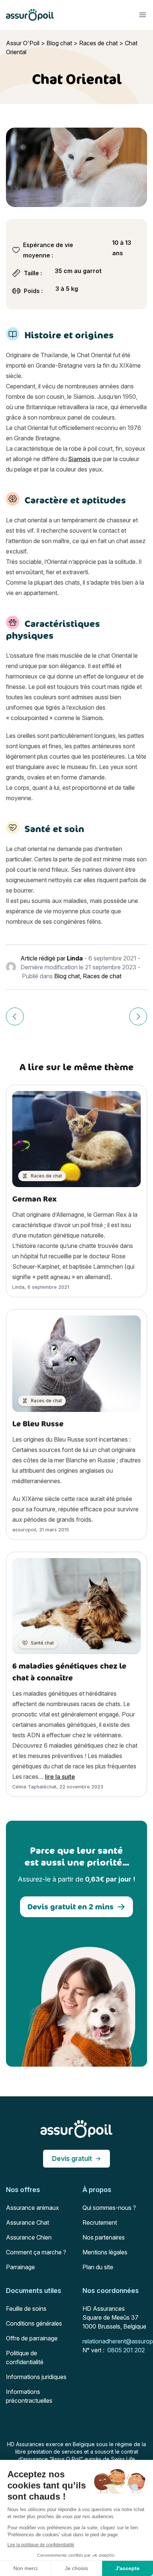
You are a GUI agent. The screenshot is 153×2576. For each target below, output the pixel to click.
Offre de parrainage (32, 2338)
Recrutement (100, 2222)
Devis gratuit (72, 2158)
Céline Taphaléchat (34, 1787)
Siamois (79, 459)
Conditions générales (34, 2323)
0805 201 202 (126, 2350)
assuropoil (24, 1530)
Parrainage (20, 2267)
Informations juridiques (36, 2377)
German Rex (35, 1199)
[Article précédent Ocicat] (15, 1016)
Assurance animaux (32, 2208)
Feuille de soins (26, 2309)
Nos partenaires (104, 2237)
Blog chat (59, 43)
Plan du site (98, 2267)
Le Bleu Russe (38, 1424)
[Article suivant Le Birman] (138, 1016)
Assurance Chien (29, 2237)
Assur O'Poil (23, 43)
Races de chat (98, 43)
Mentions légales (105, 2252)
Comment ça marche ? (36, 2252)
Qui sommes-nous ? (109, 2208)
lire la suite (60, 1777)
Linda (75, 958)
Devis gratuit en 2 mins (71, 1907)
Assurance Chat (27, 2222)
